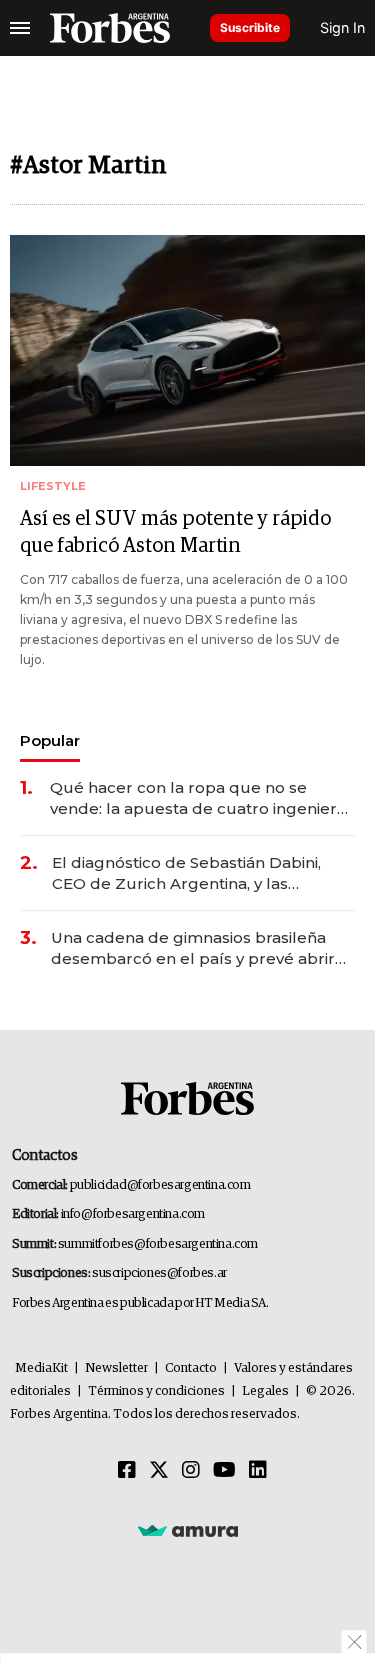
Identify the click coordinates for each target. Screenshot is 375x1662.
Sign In (342, 27)
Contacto (191, 1368)
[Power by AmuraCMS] (188, 1530)
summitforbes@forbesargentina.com (158, 1244)
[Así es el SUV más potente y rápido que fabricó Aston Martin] (187, 350)
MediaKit (41, 1368)
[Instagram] (191, 1471)
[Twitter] (159, 1471)
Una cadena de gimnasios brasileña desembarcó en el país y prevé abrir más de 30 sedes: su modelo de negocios (193, 948)
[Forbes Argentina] (110, 28)
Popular (50, 740)
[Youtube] (224, 1471)
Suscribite (250, 27)
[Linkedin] (258, 1471)
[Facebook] (127, 1471)
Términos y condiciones (156, 1391)
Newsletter (116, 1368)
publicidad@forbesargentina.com (160, 1185)
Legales (265, 1391)
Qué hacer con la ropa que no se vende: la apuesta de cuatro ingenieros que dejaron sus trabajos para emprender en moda (202, 798)
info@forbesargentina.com (133, 1214)
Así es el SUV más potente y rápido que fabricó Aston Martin (175, 532)
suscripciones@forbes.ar (159, 1273)
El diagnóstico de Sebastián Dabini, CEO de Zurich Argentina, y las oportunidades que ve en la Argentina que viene (201, 873)
